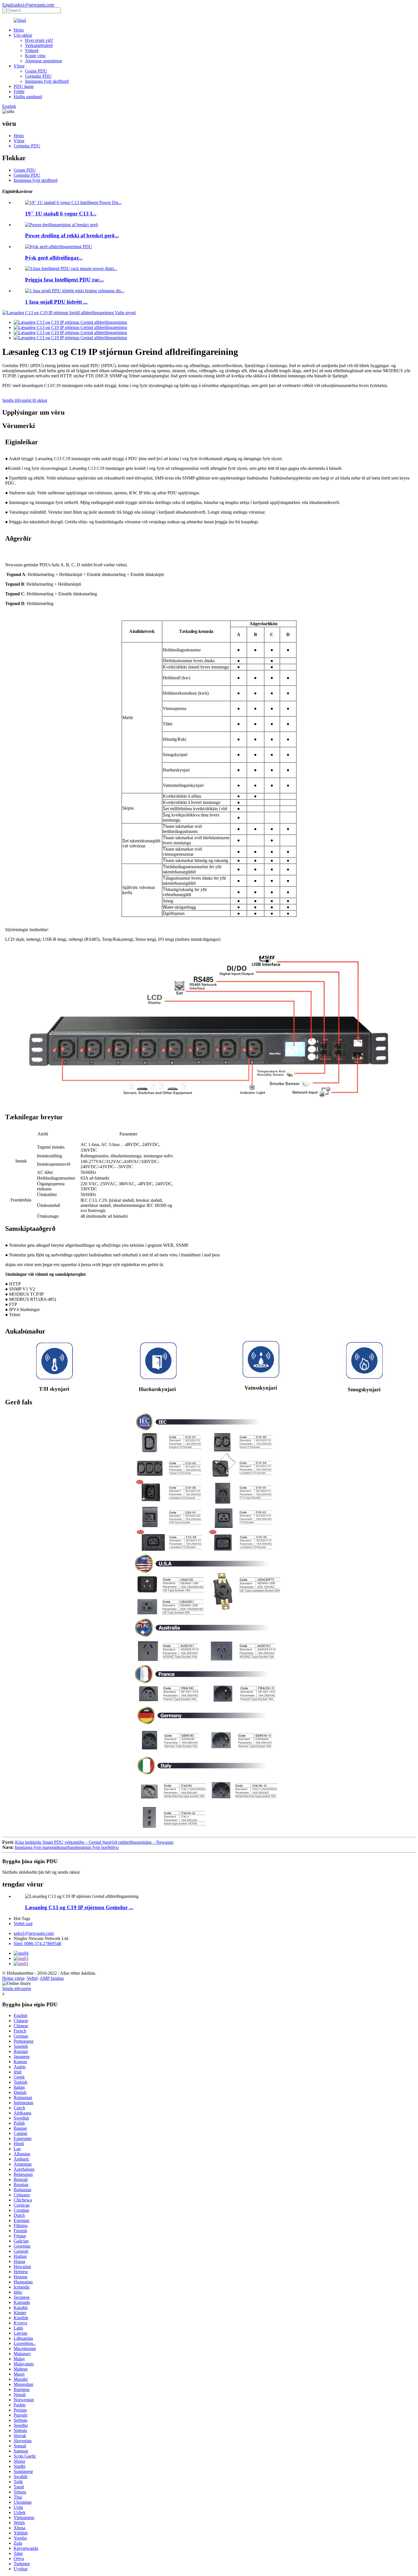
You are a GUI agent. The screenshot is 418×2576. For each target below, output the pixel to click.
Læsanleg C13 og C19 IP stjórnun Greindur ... (79, 1907)
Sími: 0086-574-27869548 (37, 1944)
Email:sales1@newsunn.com (28, 5)
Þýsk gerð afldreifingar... (54, 258)
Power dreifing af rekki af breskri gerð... (72, 235)
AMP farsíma (52, 1978)
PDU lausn (24, 86)
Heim (19, 30)
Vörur (19, 66)
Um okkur (23, 35)
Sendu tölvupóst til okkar (25, 400)
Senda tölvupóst (17, 1988)
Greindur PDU (38, 76)
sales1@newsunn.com (34, 1933)
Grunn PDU (36, 71)
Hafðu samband (28, 97)
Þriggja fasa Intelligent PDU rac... (64, 280)
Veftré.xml (23, 1924)
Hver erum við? (39, 40)
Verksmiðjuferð (39, 45)
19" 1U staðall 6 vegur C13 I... (61, 214)
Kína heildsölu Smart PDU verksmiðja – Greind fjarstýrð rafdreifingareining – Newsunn (94, 1842)
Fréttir (19, 91)
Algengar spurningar (44, 61)
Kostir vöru (35, 56)
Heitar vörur (13, 1978)
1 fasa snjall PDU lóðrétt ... (56, 302)
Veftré (32, 1978)
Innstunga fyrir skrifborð (47, 81)
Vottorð (32, 51)
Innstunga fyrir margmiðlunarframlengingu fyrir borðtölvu (67, 1847)
